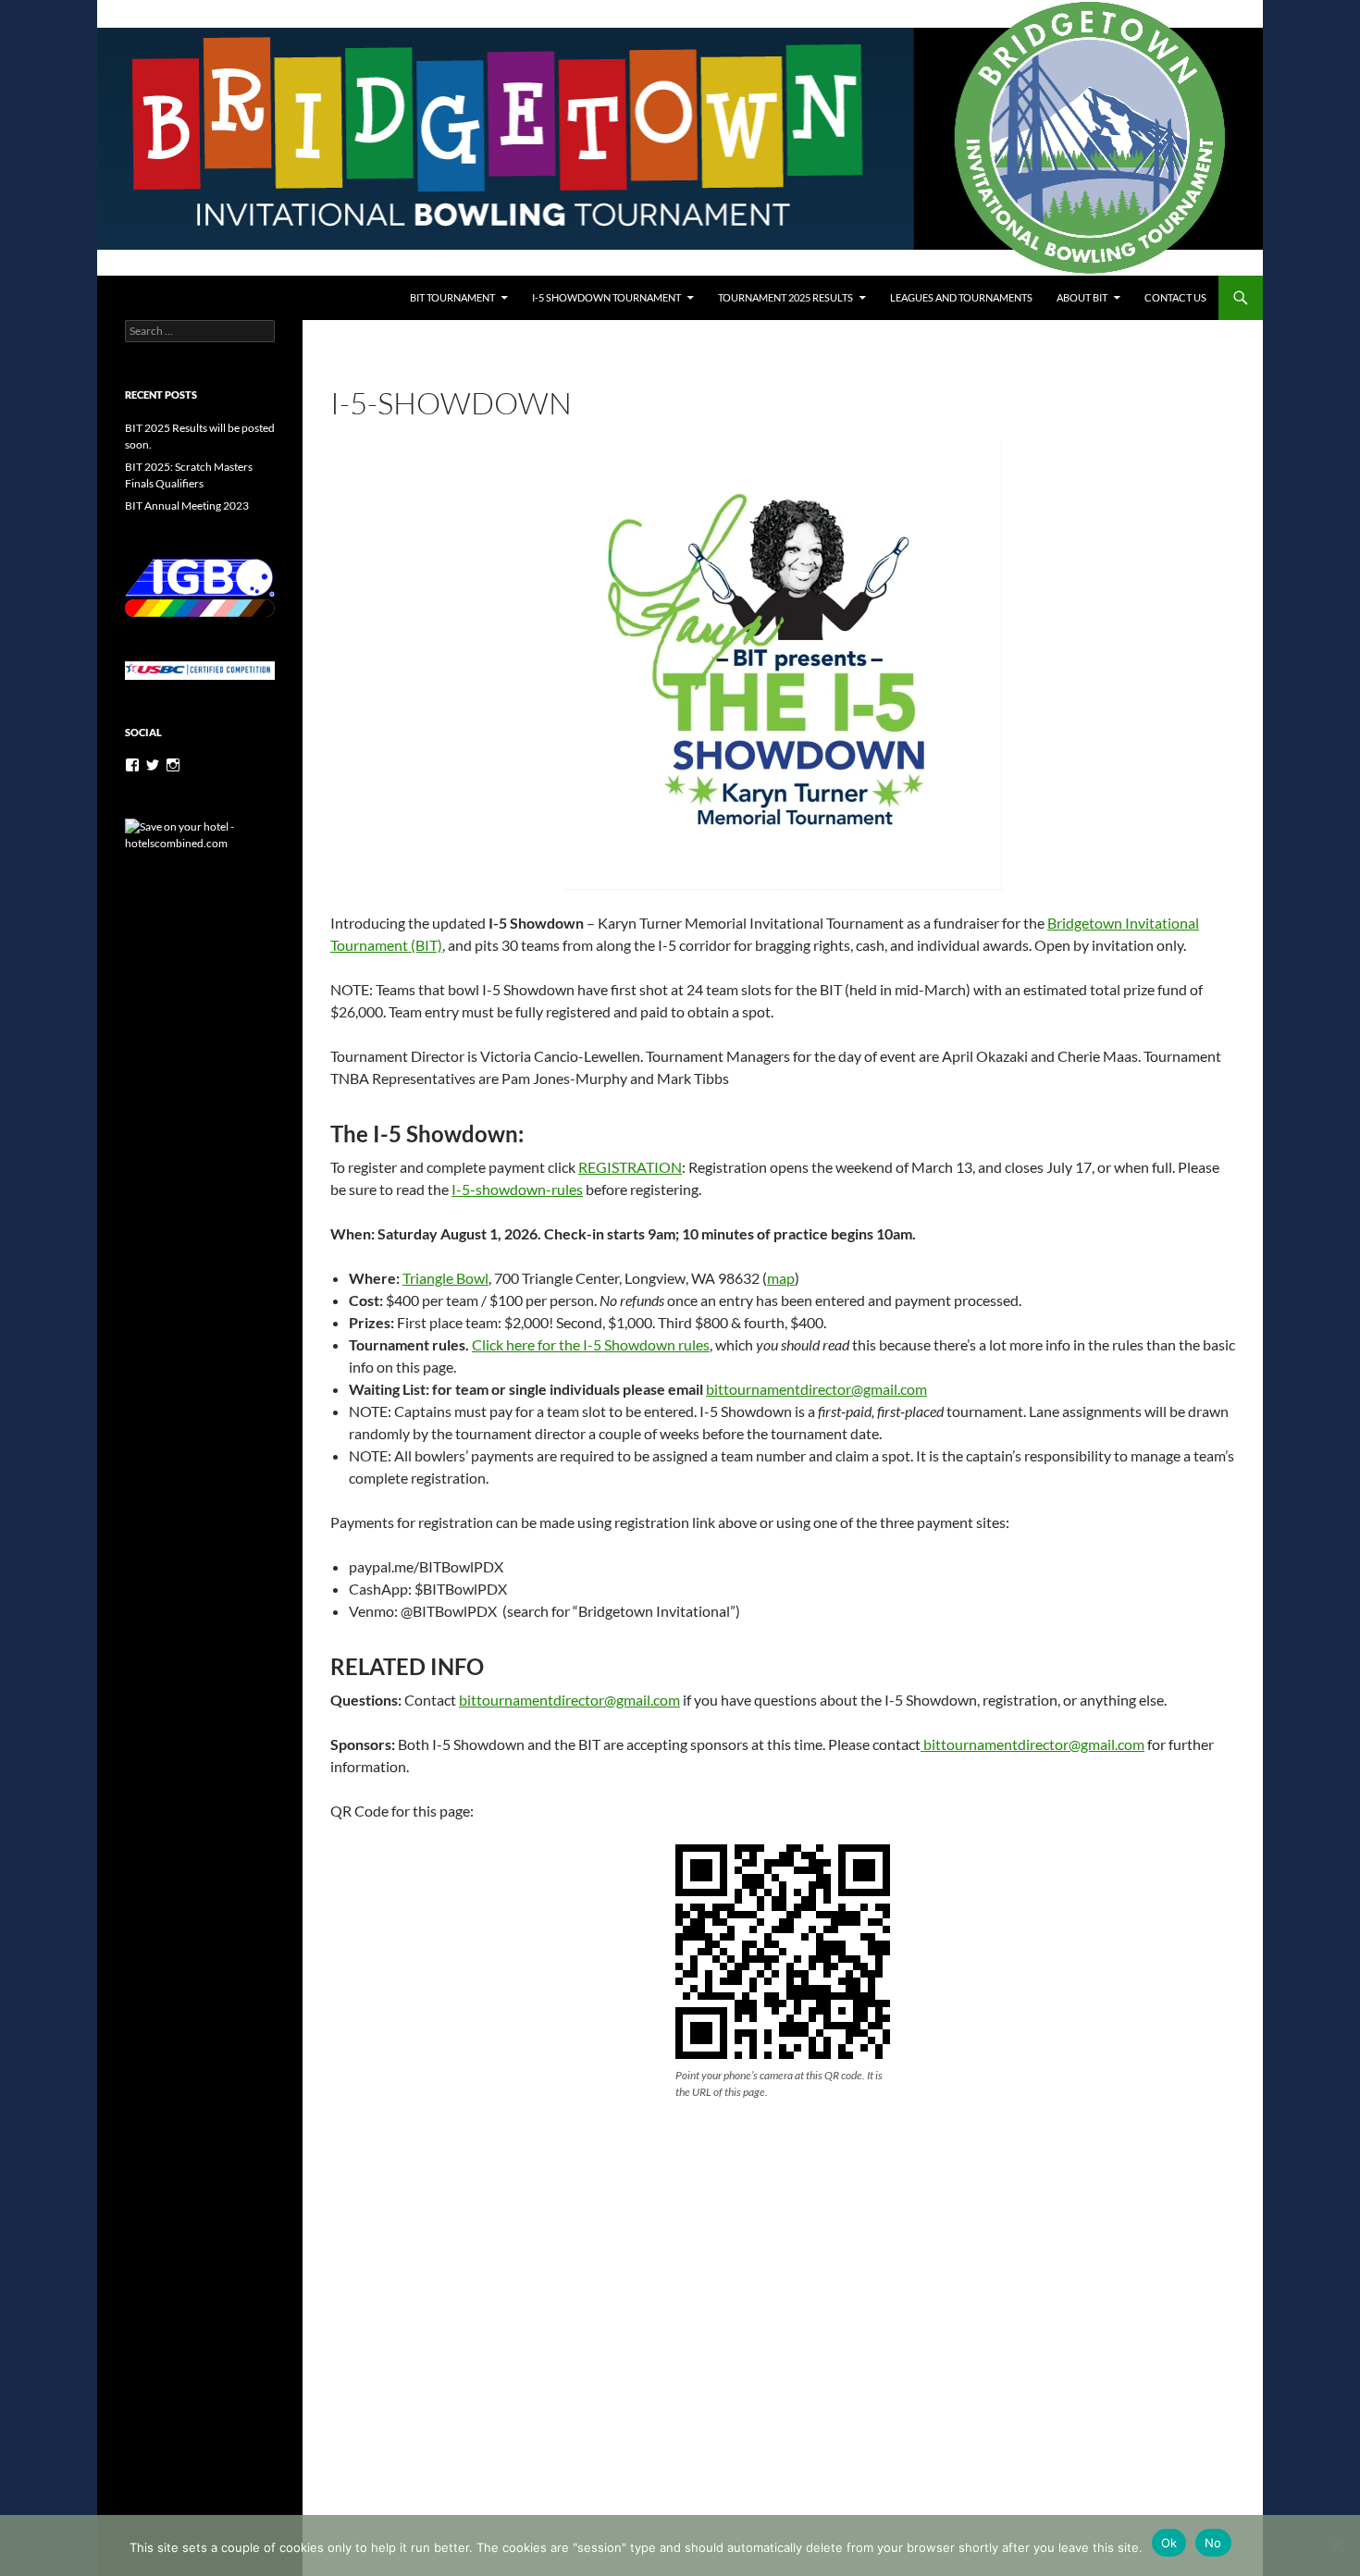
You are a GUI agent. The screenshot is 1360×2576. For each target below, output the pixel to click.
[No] (1337, 2545)
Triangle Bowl (445, 1278)
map (781, 1278)
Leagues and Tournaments (961, 297)
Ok (1169, 2543)
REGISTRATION (630, 1167)
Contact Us (1175, 297)
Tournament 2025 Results (785, 297)
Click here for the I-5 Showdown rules (591, 1344)
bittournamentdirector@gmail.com (816, 1389)
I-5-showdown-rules (517, 1189)
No (1213, 2543)
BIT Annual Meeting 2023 (187, 505)
